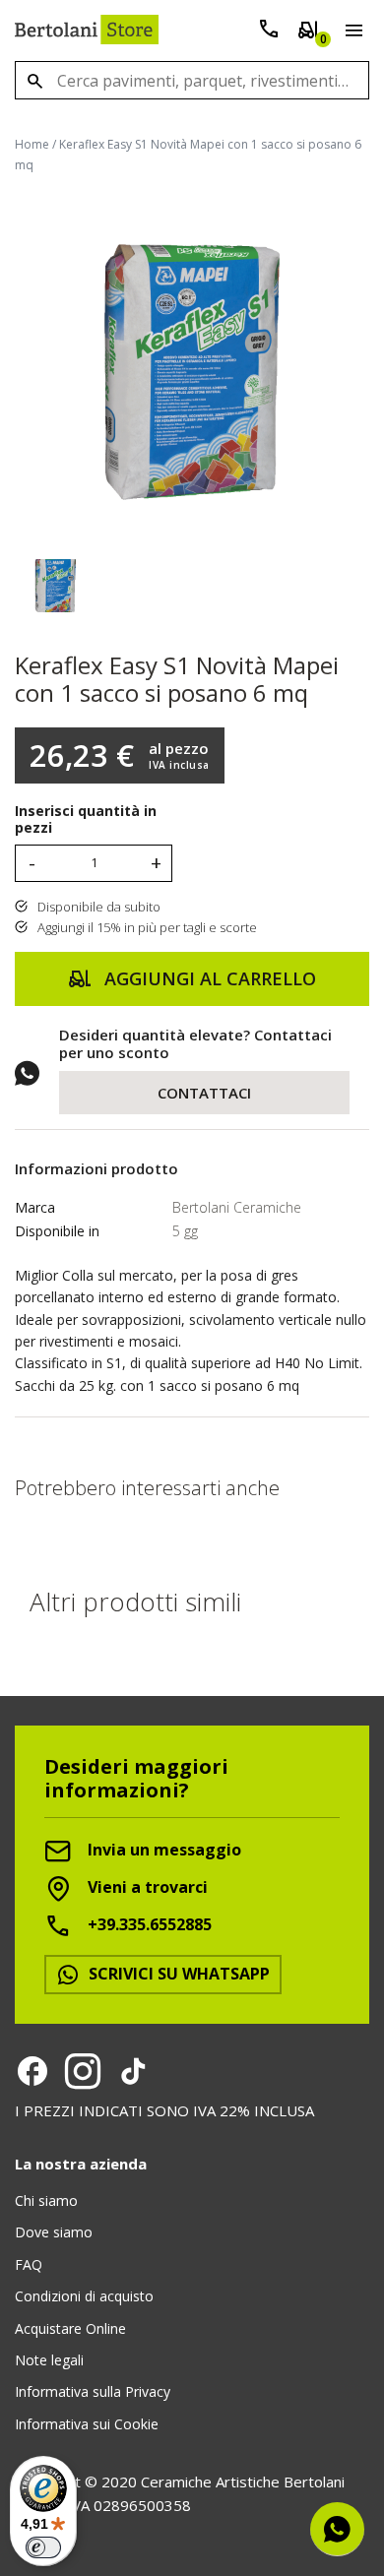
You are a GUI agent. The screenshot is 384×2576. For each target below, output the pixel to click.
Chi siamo (46, 2200)
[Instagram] (83, 2071)
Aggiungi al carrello (208, 978)
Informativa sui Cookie (87, 2424)
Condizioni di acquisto (84, 2296)
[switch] (43, 2547)
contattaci (204, 1093)
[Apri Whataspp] (337, 2529)
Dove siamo (54, 2232)
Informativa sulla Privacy (93, 2391)
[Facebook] (32, 2071)
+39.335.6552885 (148, 1925)
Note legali (49, 2360)
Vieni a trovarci (146, 1888)
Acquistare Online (70, 2328)
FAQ (29, 2264)
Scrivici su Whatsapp (177, 1974)
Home (32, 144)
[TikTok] (133, 2071)
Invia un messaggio (162, 1851)
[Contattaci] (269, 33)
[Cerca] (34, 80)
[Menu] (350, 33)
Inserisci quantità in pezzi (86, 820)
